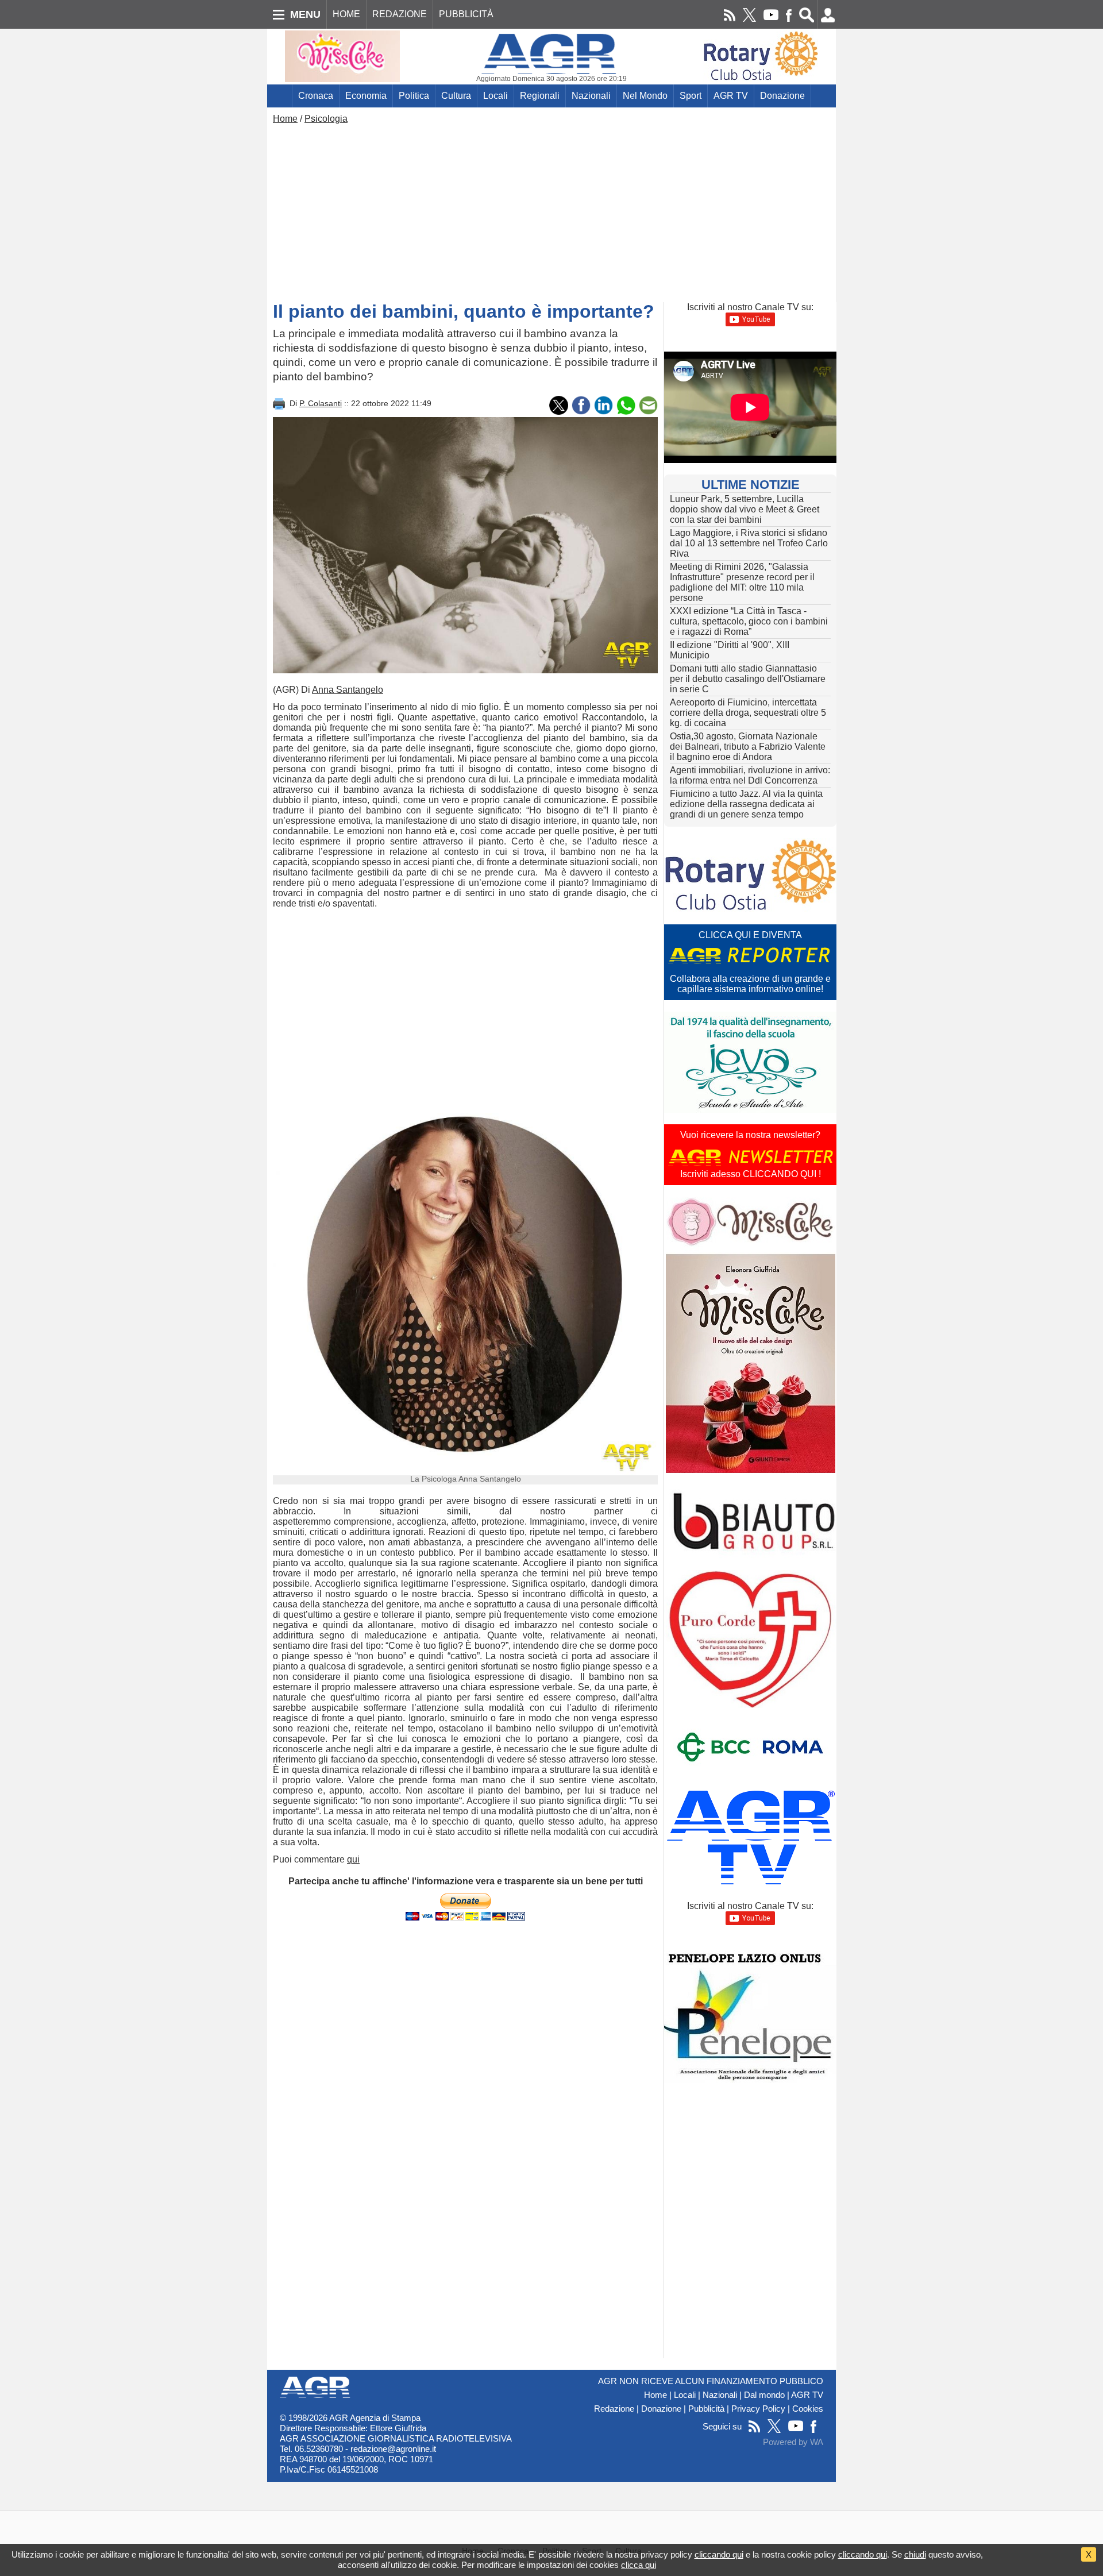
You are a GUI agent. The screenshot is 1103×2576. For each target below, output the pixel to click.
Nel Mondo (645, 96)
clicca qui (639, 2565)
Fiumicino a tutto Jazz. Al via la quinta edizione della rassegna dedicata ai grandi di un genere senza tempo (746, 804)
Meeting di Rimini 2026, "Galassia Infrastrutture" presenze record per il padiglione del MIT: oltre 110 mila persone (742, 582)
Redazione (614, 2409)
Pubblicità (706, 2409)
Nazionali (591, 96)
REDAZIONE (400, 14)
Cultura (456, 96)
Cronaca (316, 96)
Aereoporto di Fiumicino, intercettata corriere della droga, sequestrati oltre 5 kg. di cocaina (748, 713)
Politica (414, 96)
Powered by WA (793, 2442)
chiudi (915, 2554)
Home (285, 119)
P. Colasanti (321, 403)
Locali (495, 96)
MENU (305, 14)
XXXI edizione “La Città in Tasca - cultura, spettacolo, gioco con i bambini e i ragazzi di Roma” (749, 621)
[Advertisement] (551, 210)
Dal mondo (764, 2395)
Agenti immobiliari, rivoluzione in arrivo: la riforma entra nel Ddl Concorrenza (750, 775)
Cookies (808, 2409)
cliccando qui (719, 2554)
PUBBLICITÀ (466, 14)
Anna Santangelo (348, 690)
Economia (366, 96)
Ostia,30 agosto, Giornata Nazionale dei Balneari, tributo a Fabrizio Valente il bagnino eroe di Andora (748, 747)
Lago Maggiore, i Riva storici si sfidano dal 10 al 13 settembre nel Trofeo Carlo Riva (749, 543)
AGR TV (731, 96)
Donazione (782, 96)
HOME (346, 14)
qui (353, 1859)
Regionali (540, 96)
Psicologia (326, 119)
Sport (691, 96)
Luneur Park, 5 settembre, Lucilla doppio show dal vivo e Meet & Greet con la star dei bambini (745, 509)
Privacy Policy (758, 2409)
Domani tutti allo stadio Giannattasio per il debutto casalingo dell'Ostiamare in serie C (748, 679)
